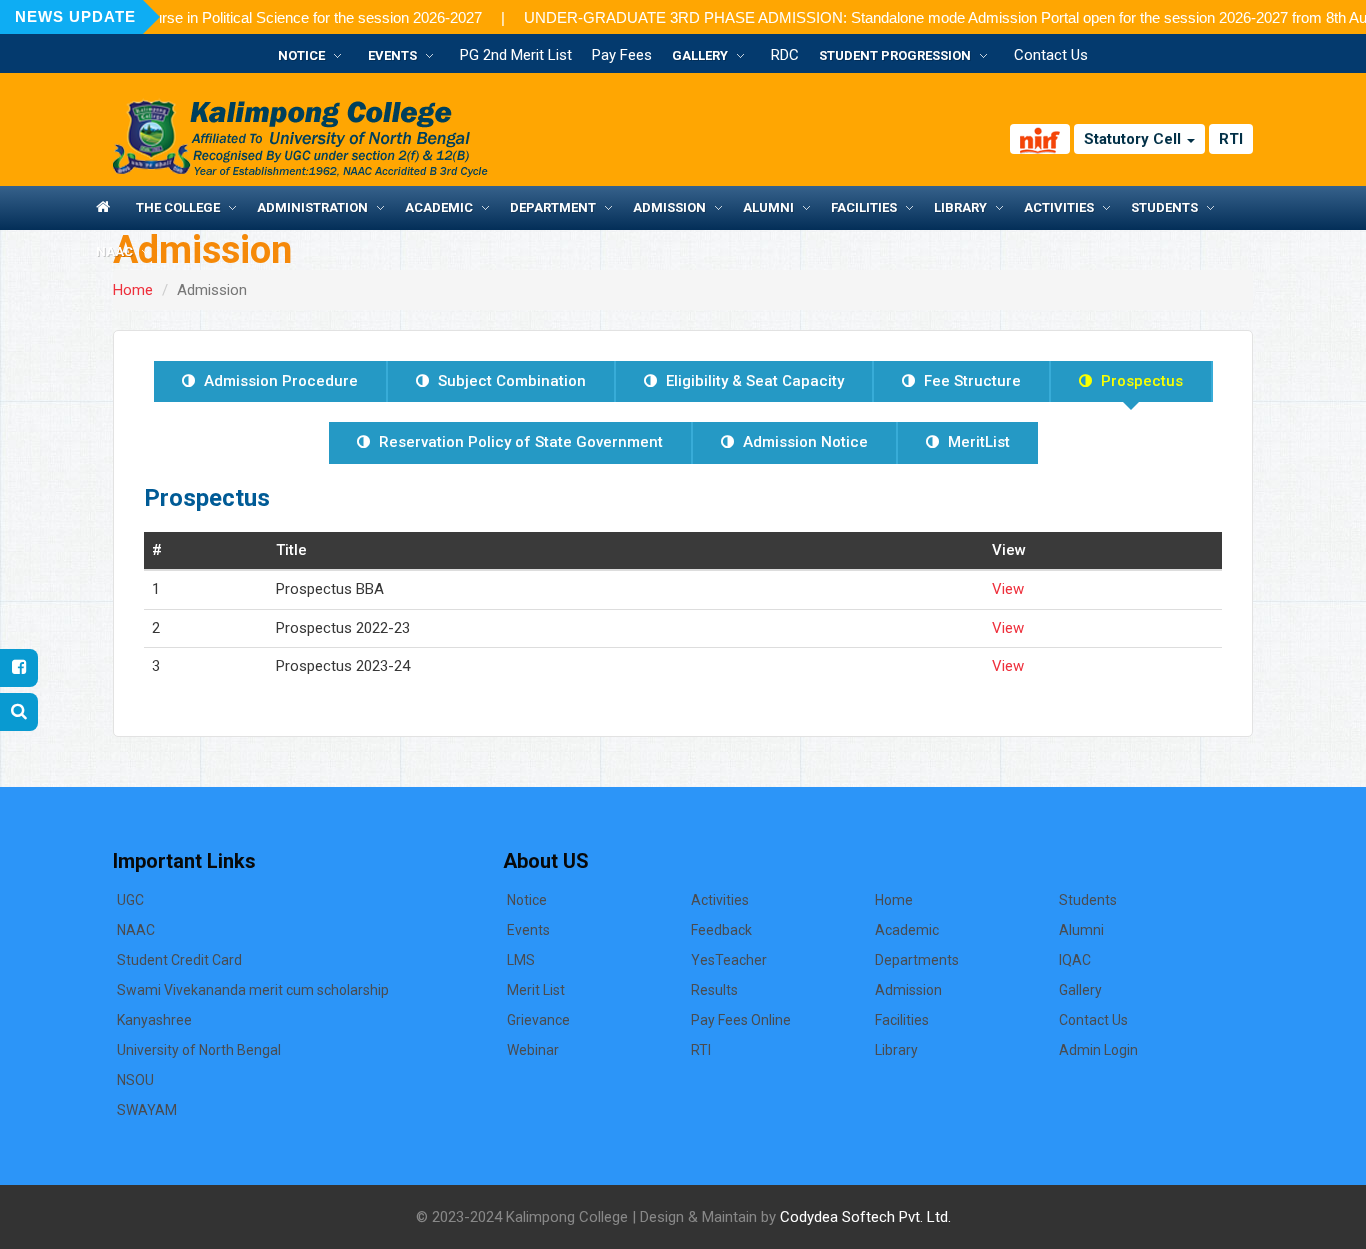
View (1008, 589)
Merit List (536, 990)
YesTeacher (729, 960)
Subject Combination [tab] (510, 381)
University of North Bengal (199, 1050)
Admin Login (1098, 1050)
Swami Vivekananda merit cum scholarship (253, 990)
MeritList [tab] (977, 442)
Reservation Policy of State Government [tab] (519, 442)
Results (714, 990)
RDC (785, 55)
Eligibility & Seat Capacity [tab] (753, 381)
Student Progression (895, 55)
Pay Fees (622, 55)
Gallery (700, 55)
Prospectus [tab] (1140, 381)
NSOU (135, 1080)
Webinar (533, 1050)
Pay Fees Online (741, 1020)
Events (392, 55)
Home (133, 290)
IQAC (1075, 960)
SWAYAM (147, 1110)
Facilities (864, 207)
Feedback (721, 930)
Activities (1059, 207)
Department (553, 207)
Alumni (768, 207)
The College (178, 207)
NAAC (114, 251)
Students (1164, 207)
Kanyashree (154, 1020)
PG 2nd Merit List (516, 55)
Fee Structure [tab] (970, 381)
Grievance (538, 1020)
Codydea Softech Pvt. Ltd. (865, 1217)
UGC (130, 900)
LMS (521, 960)
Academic (439, 207)
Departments (917, 960)
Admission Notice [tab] (803, 442)
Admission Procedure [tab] (279, 381)
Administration (312, 207)
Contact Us (1051, 55)
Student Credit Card (179, 960)
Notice (301, 55)
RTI (1231, 139)
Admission (669, 207)
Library (960, 207)
